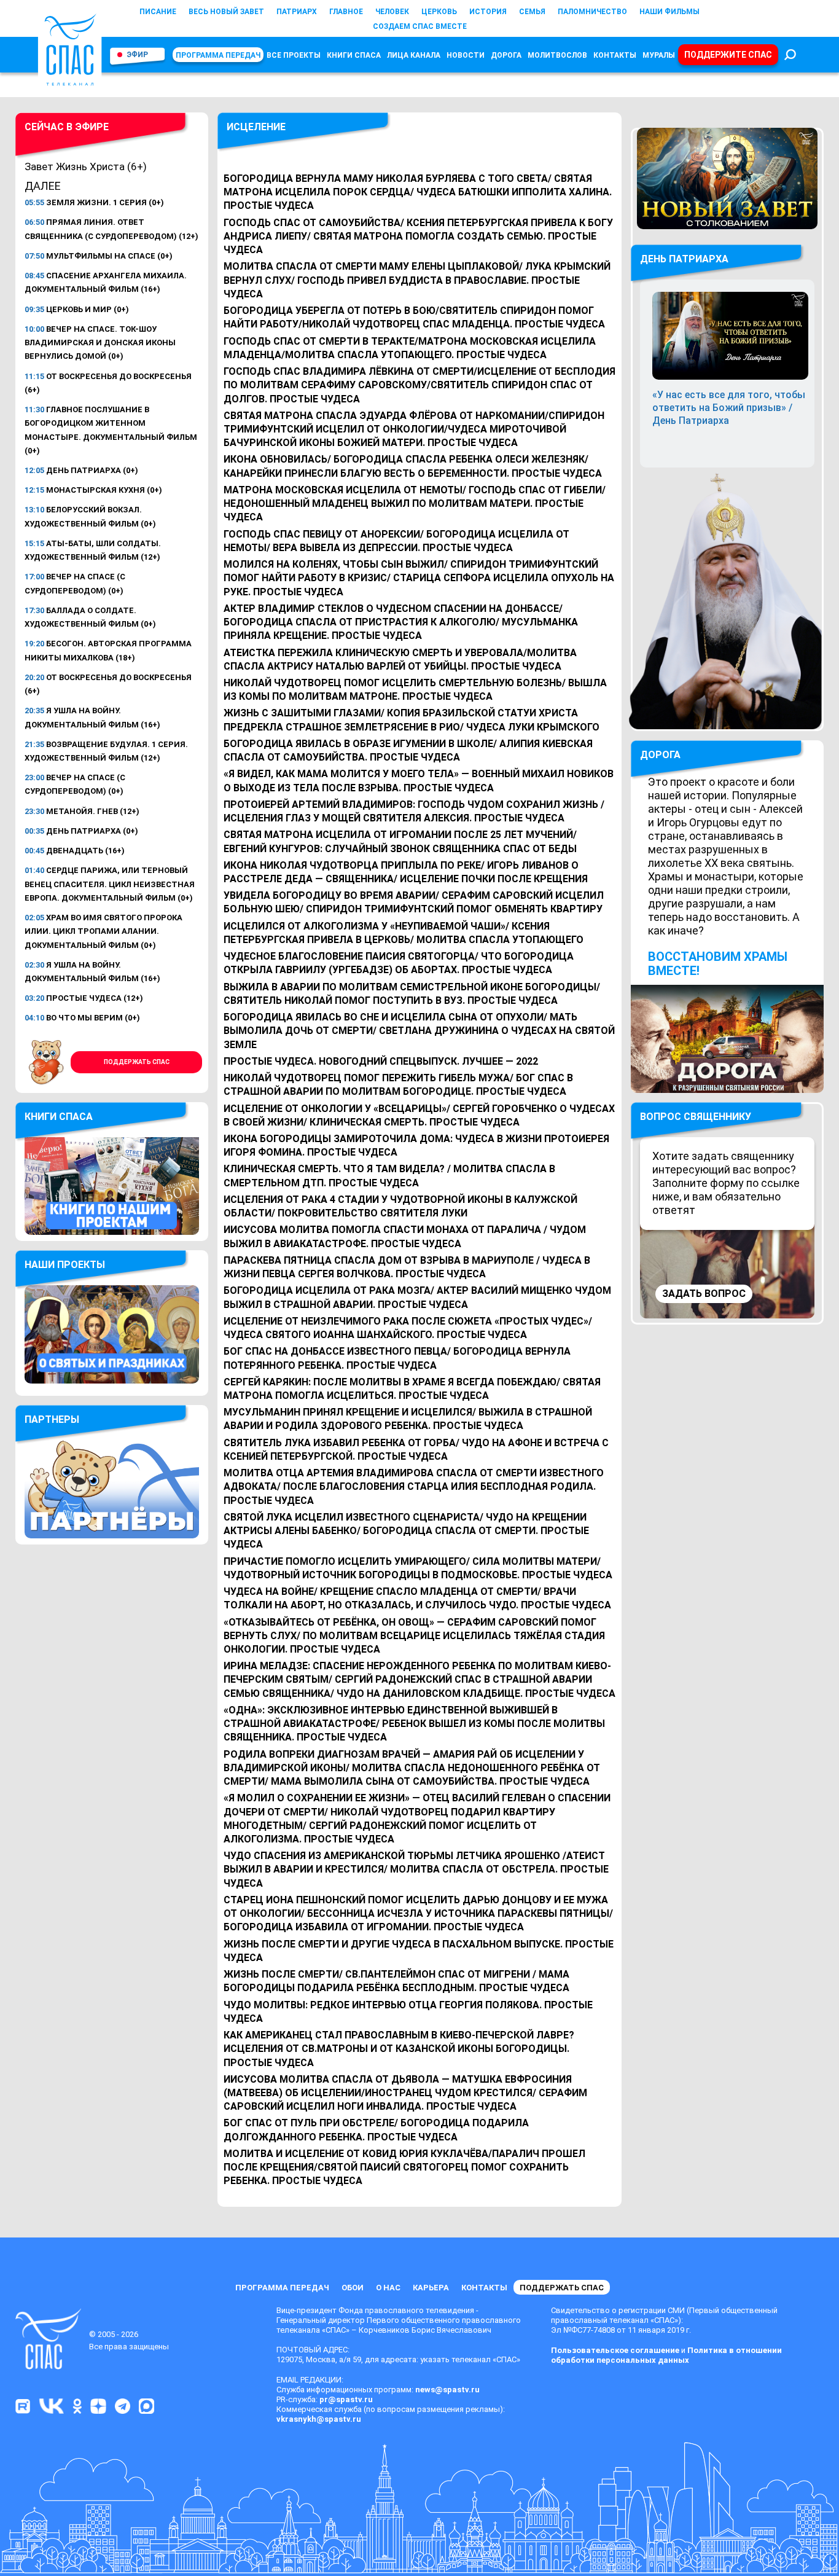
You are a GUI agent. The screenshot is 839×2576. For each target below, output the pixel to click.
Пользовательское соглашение (615, 2350)
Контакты (615, 55)
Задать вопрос (704, 1294)
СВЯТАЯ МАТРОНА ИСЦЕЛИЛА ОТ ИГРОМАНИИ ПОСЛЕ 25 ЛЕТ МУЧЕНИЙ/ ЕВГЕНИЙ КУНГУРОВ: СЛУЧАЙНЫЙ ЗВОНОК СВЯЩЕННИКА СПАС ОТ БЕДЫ (400, 841)
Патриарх (297, 12)
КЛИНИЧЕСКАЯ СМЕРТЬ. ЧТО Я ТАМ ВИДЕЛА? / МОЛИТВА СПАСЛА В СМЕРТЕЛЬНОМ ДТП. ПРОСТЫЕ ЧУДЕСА (389, 1176)
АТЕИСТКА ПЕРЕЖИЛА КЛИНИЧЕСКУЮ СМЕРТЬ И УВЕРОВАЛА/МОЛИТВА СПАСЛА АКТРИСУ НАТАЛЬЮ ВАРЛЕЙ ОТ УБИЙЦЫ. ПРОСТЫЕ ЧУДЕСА (400, 660)
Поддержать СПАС (137, 1062)
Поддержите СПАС (728, 55)
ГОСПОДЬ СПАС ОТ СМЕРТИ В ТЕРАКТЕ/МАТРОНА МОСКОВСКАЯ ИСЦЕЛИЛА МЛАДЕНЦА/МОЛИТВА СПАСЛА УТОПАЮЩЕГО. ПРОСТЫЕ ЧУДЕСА (410, 348)
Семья (532, 12)
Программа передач (218, 55)
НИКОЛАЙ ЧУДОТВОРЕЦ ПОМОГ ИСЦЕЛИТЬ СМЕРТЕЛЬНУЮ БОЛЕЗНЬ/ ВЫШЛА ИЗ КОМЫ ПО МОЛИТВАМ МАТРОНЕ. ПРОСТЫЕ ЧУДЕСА (415, 690)
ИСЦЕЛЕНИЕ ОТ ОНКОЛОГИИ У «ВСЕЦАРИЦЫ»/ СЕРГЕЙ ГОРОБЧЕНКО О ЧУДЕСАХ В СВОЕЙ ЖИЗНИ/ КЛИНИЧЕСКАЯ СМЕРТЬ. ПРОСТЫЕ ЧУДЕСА (419, 1115)
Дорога (506, 55)
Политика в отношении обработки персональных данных (666, 2355)
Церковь (439, 12)
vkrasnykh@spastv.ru (319, 2419)
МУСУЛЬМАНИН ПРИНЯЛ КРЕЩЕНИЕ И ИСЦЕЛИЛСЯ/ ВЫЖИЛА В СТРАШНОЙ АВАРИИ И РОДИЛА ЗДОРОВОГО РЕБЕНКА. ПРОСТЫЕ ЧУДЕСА (408, 1419)
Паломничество (592, 12)
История (488, 12)
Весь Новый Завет (226, 12)
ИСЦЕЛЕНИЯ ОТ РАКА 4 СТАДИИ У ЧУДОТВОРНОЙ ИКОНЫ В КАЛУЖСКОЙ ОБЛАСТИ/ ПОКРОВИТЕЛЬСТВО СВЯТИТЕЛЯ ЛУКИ (400, 1206)
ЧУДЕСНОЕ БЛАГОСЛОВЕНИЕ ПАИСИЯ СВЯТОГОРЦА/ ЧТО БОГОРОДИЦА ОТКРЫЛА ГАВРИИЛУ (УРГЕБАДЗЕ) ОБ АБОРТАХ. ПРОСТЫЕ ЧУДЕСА (399, 963)
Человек (392, 12)
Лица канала (414, 55)
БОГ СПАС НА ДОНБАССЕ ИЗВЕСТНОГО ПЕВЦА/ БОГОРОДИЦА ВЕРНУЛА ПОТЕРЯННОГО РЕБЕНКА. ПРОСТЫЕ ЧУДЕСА (397, 1358)
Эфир (137, 55)
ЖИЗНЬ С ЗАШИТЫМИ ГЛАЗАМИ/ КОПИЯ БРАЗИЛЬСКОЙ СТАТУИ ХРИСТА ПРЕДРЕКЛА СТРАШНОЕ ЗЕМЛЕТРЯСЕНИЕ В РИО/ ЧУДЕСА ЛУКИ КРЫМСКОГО (412, 720)
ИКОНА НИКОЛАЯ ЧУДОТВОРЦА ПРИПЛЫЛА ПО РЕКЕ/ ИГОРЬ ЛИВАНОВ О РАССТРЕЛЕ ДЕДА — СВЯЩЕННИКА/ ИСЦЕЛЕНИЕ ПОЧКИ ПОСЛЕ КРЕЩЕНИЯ (406, 872)
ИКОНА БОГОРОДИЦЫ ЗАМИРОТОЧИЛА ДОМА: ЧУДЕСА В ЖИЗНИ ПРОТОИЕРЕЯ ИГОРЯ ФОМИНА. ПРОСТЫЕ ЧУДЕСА (416, 1145)
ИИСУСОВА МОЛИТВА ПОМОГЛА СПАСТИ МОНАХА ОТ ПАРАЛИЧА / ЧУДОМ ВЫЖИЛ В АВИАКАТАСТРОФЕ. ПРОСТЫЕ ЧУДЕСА (405, 1236)
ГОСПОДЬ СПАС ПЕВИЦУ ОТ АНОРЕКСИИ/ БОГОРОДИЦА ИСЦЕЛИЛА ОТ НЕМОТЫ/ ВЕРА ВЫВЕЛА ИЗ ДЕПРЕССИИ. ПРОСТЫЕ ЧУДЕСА (396, 541)
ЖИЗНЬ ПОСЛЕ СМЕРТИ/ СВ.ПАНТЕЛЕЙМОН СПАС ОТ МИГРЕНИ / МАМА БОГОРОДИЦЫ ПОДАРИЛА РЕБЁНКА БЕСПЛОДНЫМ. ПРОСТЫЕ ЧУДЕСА (396, 1981)
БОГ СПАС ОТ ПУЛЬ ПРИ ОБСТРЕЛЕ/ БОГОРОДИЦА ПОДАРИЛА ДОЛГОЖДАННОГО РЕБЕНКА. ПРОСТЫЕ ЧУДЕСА (376, 2130)
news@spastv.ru (447, 2390)
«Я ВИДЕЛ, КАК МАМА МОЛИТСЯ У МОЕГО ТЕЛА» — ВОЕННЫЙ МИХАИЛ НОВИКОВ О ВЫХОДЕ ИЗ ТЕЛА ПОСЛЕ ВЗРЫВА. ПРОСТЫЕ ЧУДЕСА (419, 781)
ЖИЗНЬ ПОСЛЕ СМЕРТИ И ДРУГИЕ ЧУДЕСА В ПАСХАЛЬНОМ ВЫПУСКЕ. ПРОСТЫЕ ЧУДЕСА (419, 1951)
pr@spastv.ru (346, 2399)
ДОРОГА (660, 755)
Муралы (659, 55)
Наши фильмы (669, 12)
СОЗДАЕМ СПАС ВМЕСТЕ (420, 26)
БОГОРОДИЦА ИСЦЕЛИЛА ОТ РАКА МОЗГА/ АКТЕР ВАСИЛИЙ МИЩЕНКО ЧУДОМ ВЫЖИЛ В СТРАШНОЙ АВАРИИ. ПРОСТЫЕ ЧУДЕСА (417, 1297)
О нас (388, 2288)
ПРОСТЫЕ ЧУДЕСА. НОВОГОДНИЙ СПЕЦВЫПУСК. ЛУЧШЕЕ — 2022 (381, 1061)
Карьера (431, 2288)
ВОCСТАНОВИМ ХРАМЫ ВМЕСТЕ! (718, 964)
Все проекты (294, 55)
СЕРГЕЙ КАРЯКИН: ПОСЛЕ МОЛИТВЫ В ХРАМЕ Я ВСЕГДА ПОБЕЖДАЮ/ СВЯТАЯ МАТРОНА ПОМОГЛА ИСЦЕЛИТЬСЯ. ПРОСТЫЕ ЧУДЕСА (412, 1389)
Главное (346, 12)
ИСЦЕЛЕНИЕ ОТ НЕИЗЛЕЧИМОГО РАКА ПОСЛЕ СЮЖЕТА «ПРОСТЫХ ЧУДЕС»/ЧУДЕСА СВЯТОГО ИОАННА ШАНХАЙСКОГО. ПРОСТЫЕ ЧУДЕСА (408, 1328)
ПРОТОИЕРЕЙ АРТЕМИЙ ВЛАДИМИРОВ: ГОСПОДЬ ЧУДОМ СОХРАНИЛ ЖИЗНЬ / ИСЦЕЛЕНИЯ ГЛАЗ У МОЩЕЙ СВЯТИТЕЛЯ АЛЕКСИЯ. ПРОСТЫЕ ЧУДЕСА (414, 811)
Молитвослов (557, 55)
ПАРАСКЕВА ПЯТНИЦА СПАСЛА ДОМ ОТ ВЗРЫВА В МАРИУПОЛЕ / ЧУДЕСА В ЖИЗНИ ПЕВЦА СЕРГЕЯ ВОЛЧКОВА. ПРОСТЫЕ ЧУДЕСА (407, 1267)
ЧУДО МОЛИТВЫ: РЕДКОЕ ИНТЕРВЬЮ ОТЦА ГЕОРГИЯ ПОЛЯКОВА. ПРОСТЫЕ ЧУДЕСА (408, 2012)
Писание (158, 12)
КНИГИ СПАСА (354, 55)
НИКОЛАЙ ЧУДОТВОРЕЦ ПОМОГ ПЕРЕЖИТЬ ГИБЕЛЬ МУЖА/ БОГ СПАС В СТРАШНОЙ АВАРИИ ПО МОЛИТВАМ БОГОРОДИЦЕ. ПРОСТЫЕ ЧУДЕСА (398, 1085)
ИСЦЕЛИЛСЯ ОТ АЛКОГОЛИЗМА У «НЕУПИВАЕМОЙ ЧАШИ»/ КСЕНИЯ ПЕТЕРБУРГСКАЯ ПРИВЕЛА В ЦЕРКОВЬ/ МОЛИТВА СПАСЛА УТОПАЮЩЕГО (404, 933)
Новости (466, 55)
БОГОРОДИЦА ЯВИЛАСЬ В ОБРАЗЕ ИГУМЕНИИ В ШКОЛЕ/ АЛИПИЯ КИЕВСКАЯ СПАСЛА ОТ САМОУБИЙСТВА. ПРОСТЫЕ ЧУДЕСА (408, 750)
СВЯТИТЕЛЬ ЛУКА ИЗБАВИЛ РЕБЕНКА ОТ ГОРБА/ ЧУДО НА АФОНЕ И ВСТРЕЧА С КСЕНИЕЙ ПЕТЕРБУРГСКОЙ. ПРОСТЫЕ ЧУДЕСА (416, 1450)
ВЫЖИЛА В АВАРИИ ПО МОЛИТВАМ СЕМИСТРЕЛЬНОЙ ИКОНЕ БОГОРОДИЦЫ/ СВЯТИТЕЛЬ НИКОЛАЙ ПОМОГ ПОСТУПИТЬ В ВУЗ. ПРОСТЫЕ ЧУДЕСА (412, 994)
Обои (353, 2288)
